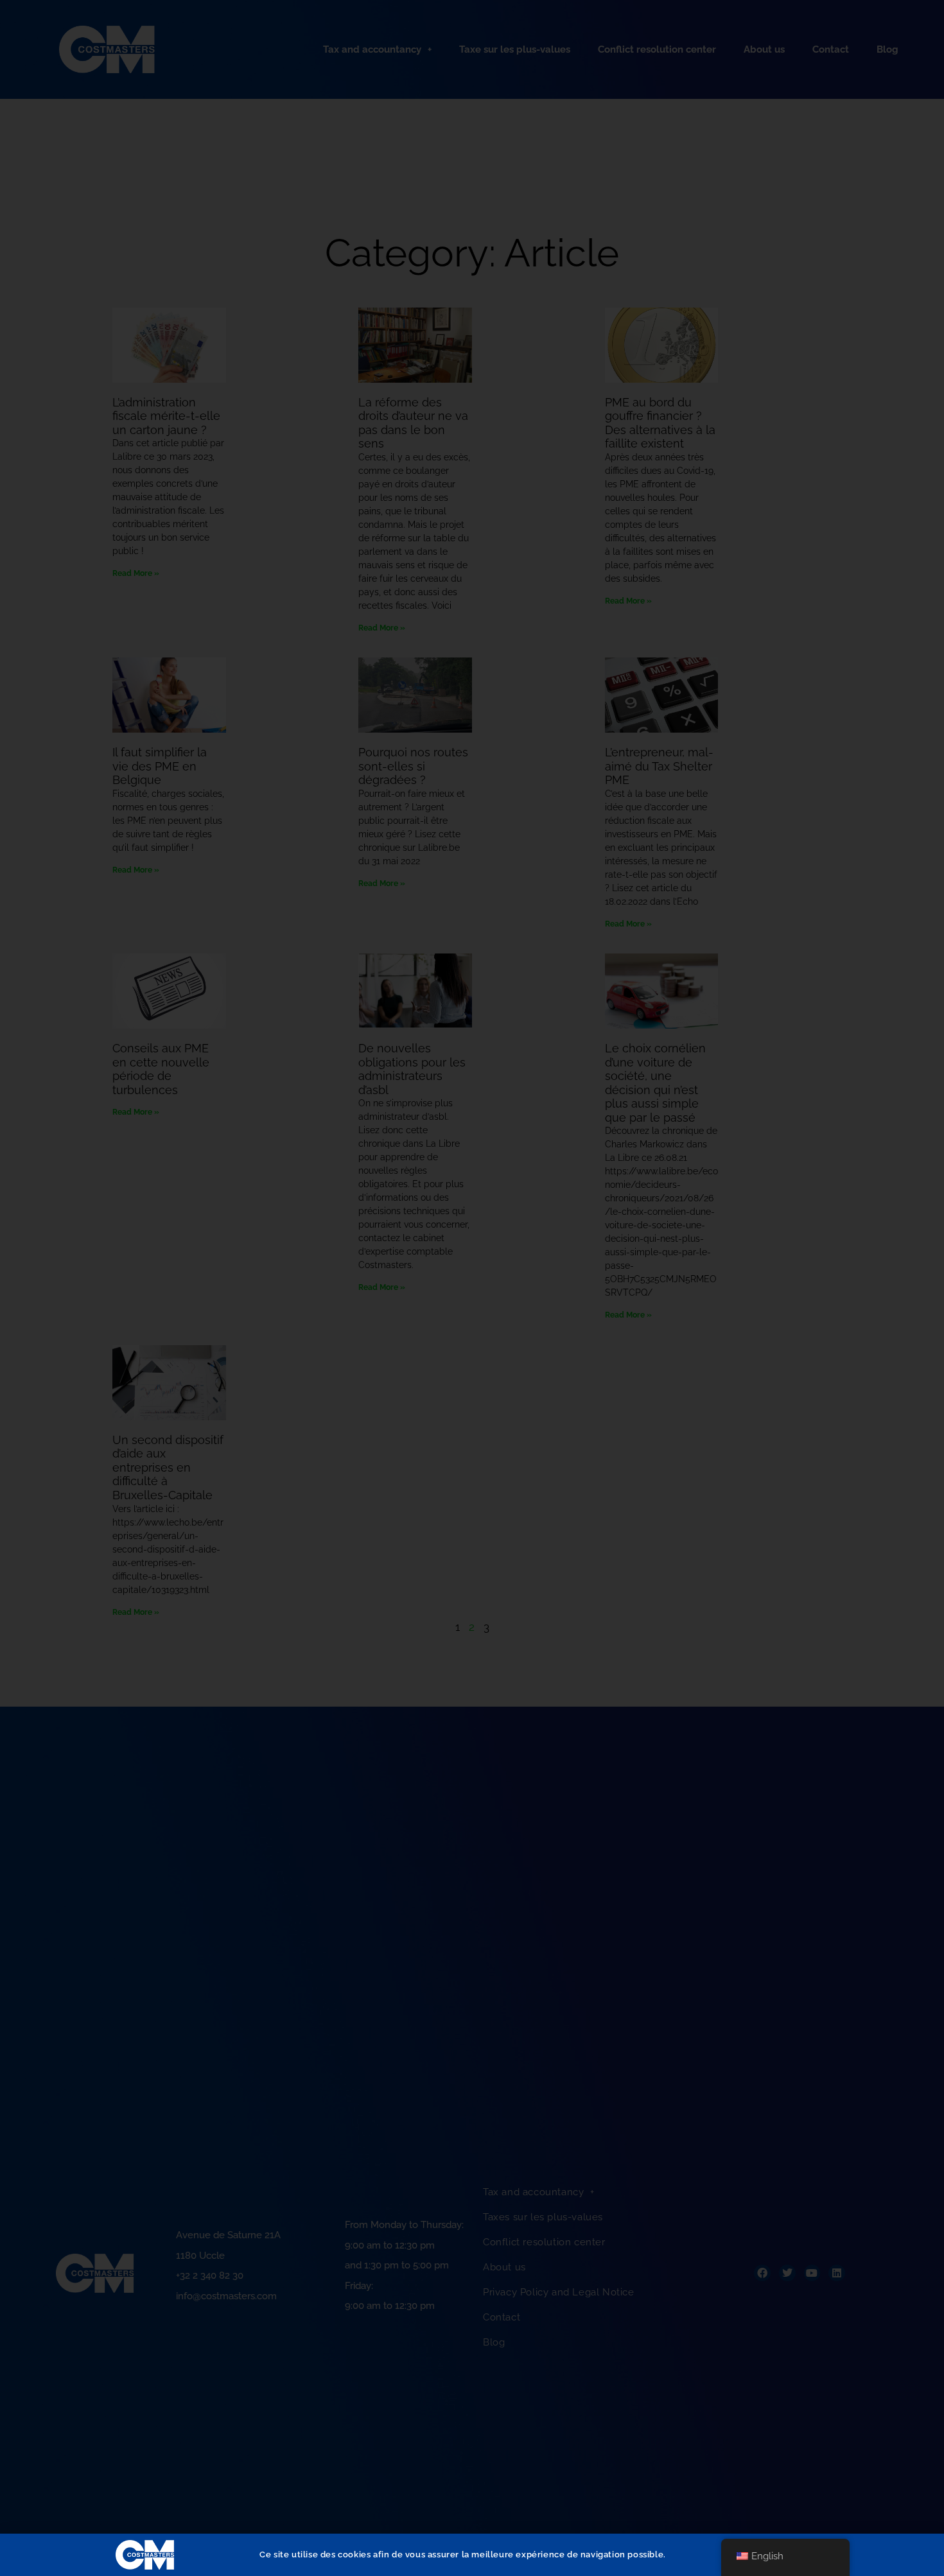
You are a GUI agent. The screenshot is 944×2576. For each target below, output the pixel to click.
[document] (472, 1288)
